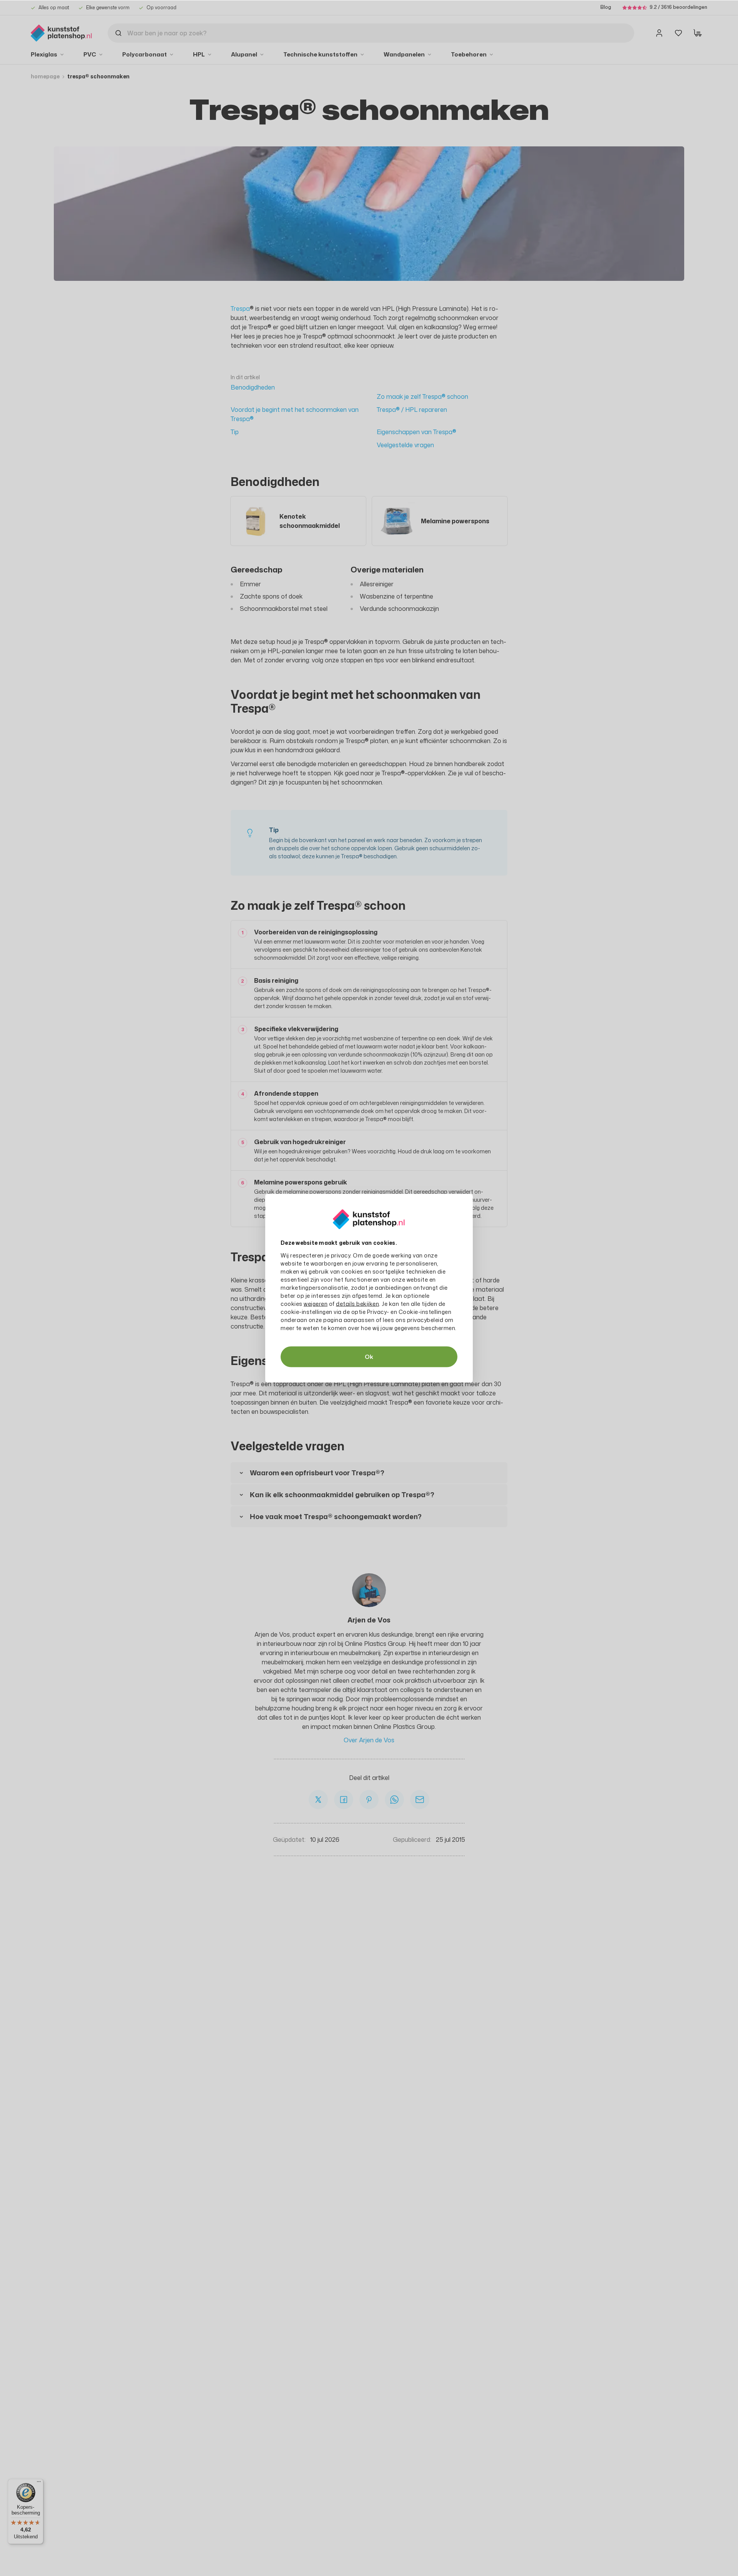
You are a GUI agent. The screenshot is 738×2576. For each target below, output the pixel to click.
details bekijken (357, 1303)
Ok (369, 1356)
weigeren (316, 1303)
